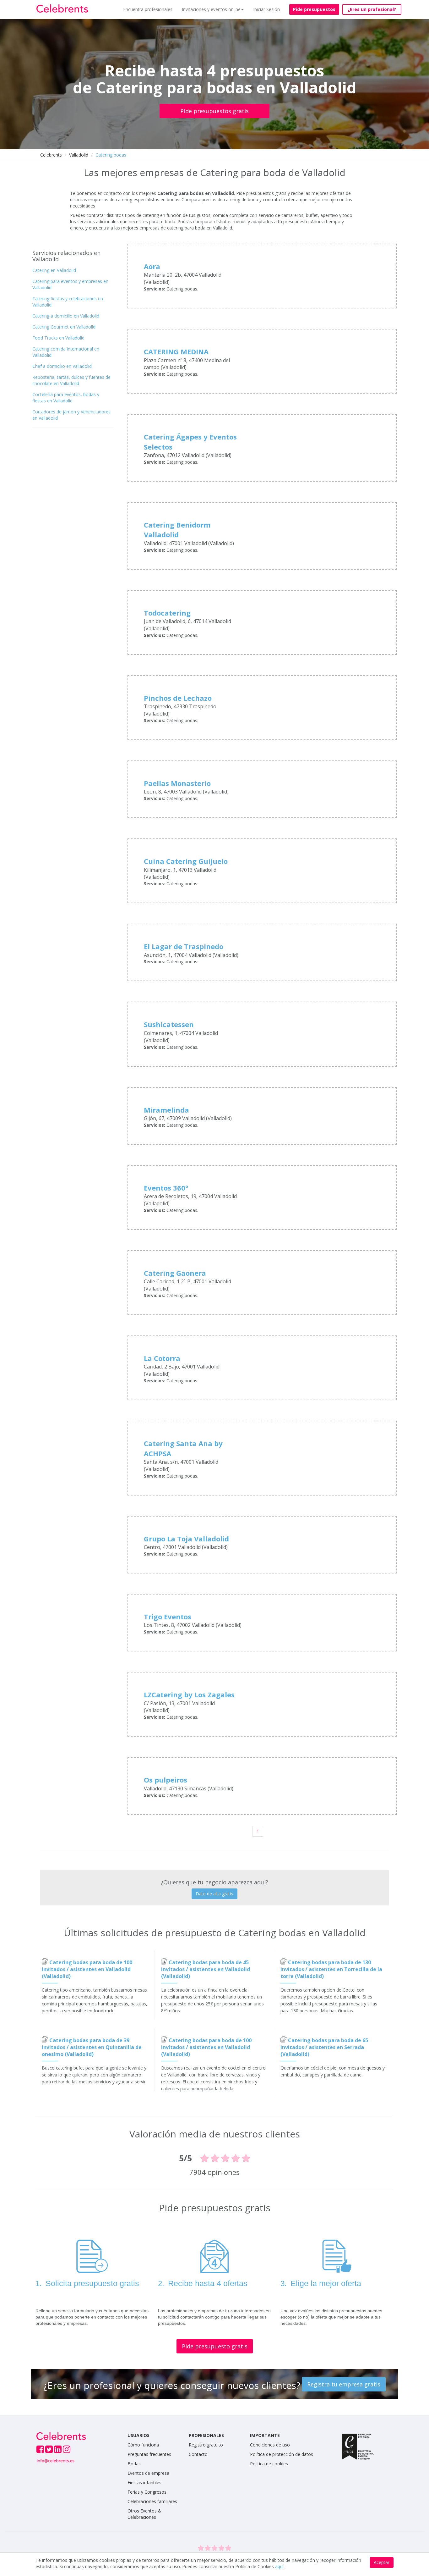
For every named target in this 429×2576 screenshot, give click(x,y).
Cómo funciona (143, 2445)
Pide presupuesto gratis (215, 2346)
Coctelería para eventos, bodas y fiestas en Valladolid (66, 398)
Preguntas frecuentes (149, 2454)
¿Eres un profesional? (372, 9)
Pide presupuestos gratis (215, 111)
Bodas (134, 2464)
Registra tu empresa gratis (344, 2384)
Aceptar (382, 2562)
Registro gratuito (206, 2445)
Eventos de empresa (148, 2473)
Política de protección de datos (282, 2454)
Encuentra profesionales (148, 9)
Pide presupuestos (314, 9)
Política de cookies (269, 2464)
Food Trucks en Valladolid (58, 338)
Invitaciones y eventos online (211, 9)
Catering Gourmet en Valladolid (64, 327)
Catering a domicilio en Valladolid (66, 316)
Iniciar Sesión (266, 9)
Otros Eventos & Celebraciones (144, 2514)
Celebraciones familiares (152, 2501)
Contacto (198, 2454)
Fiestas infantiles (144, 2482)
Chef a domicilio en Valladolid (62, 366)
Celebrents (51, 155)
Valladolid (79, 155)
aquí (279, 2566)
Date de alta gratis (215, 1894)
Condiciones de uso (270, 2445)
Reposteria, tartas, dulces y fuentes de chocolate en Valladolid (71, 380)
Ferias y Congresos (147, 2492)
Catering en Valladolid (54, 270)
